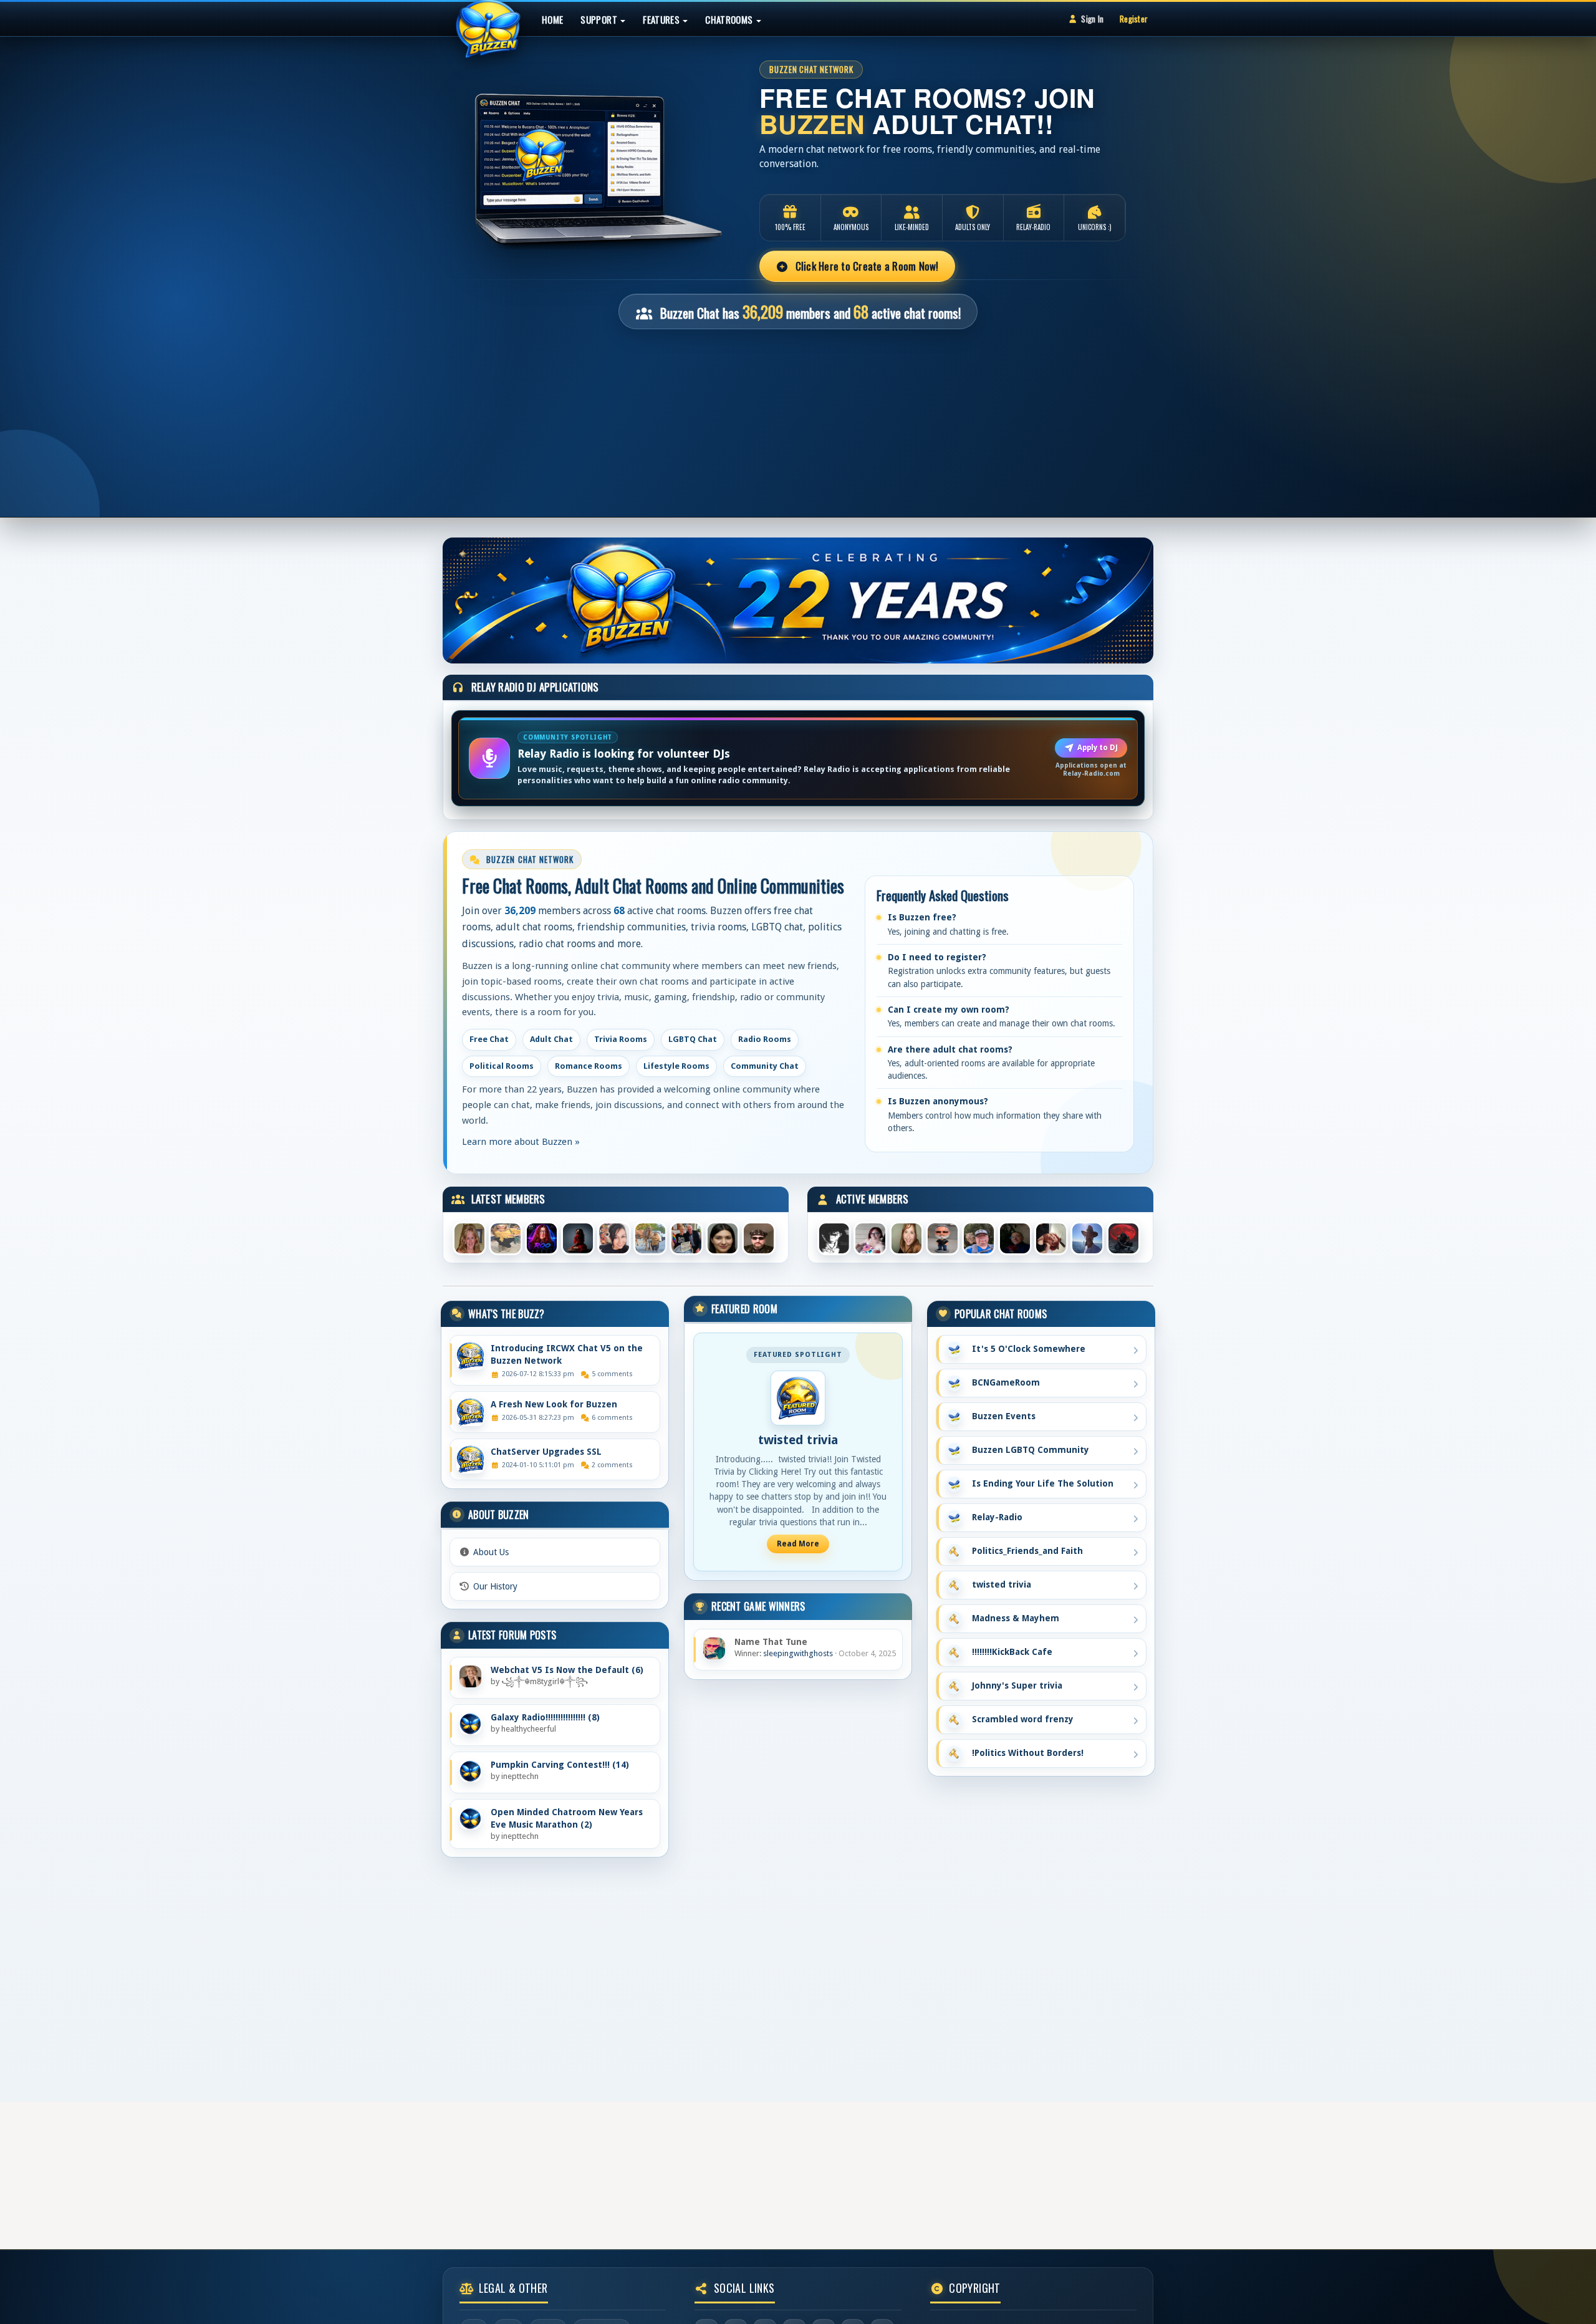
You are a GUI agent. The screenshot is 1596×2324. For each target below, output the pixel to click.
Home (552, 19)
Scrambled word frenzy (1020, 1719)
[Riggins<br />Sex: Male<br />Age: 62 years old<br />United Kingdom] (979, 1237)
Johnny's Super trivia (1015, 1685)
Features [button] (662, 19)
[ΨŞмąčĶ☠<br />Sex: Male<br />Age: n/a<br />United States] (943, 1237)
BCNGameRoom (1003, 1382)
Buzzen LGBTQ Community (1028, 1450)
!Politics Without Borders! (1025, 1753)
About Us (491, 1552)
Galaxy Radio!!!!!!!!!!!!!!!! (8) (545, 1717)
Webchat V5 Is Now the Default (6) (567, 1670)
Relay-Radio (995, 1517)
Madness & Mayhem (1013, 1618)
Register (1134, 19)
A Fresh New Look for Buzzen (554, 1404)
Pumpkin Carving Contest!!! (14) (560, 1765)
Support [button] (600, 19)
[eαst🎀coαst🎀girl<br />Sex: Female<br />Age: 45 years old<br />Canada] (906, 1237)
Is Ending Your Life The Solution (1040, 1483)
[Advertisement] (798, 417)
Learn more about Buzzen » (521, 1142)
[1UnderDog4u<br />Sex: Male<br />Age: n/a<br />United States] (1087, 1237)
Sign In (1092, 19)
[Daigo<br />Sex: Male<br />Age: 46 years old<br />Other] (1123, 1237)
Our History (495, 1586)
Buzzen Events (1001, 1416)
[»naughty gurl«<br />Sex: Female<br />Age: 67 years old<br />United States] (1051, 1237)
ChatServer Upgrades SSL (546, 1452)
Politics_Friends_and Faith (1025, 1551)
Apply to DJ (1098, 748)
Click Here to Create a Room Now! (865, 266)
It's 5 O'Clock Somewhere (1026, 1349)
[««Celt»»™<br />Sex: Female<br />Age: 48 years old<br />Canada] (870, 1237)
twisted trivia (798, 1440)
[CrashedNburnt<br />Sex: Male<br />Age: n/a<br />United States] (1015, 1237)
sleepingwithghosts (798, 1653)
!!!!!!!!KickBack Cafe (1010, 1652)
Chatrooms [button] (730, 19)
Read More (798, 1544)
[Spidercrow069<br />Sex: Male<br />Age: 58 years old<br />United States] (834, 1237)
